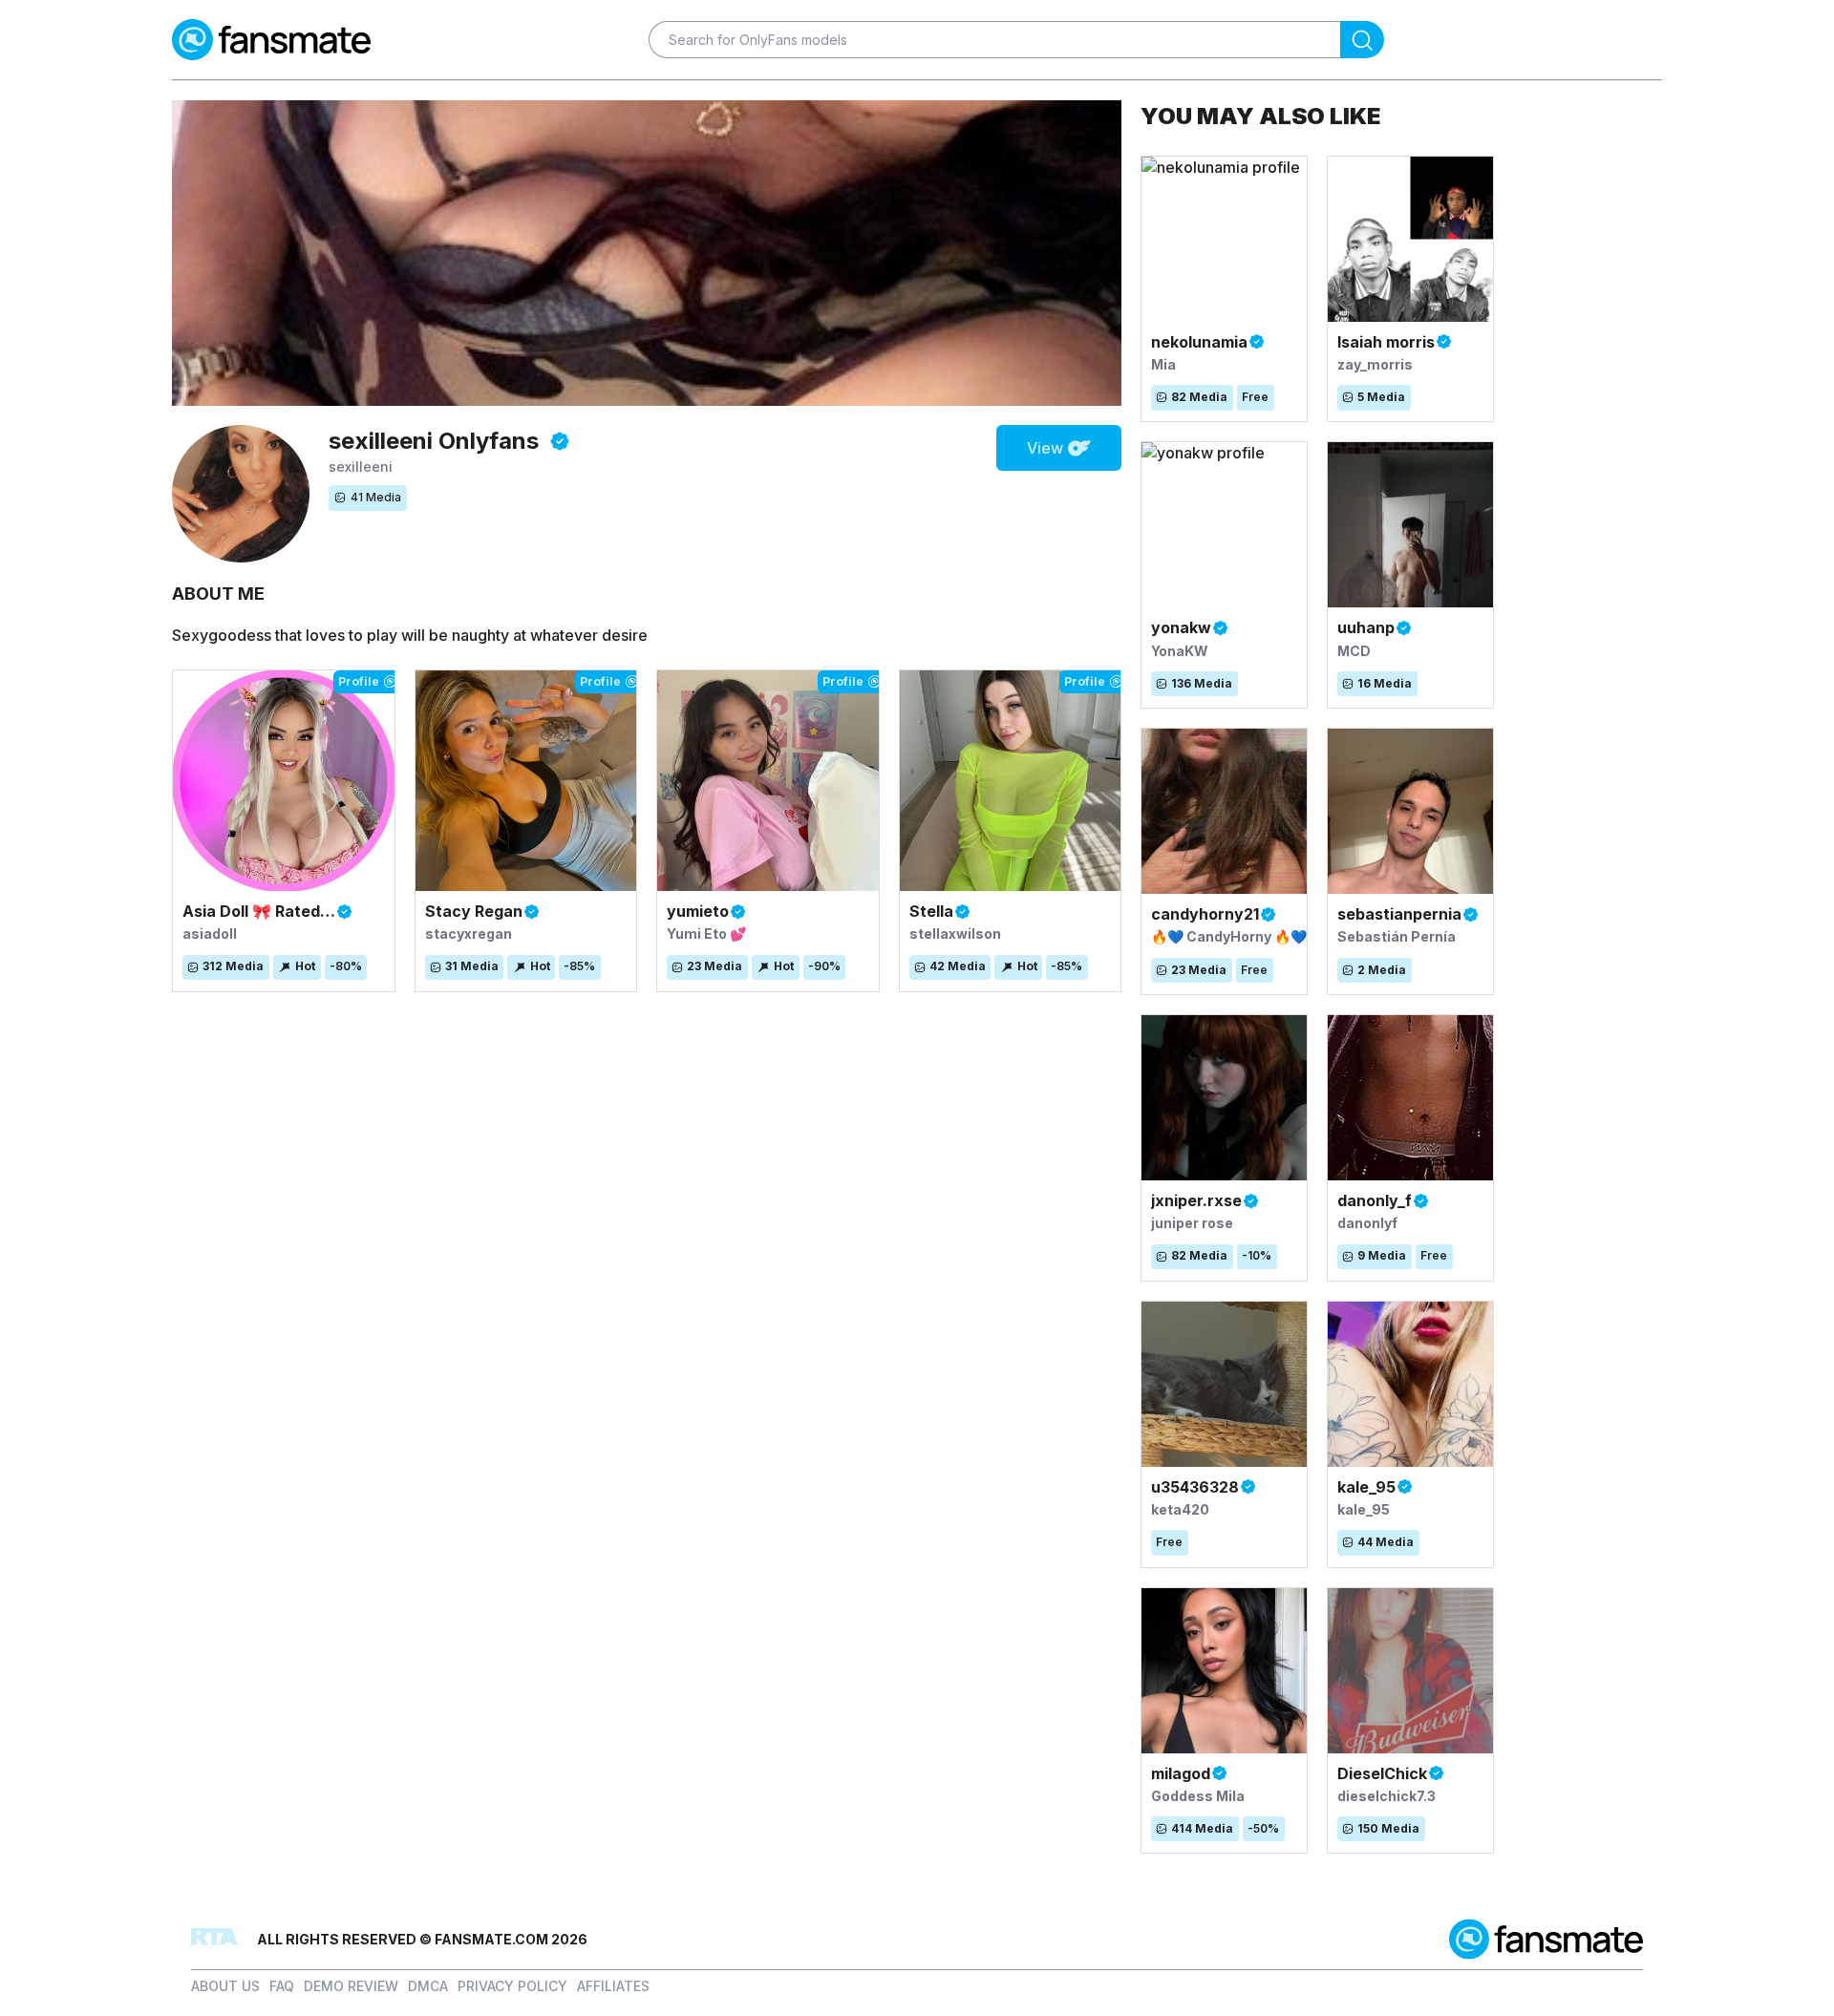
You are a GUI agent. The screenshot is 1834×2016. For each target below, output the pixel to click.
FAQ (282, 1986)
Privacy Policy (512, 1986)
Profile (359, 681)
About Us (225, 1986)
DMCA (428, 1986)
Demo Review (351, 1986)
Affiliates (613, 1986)
